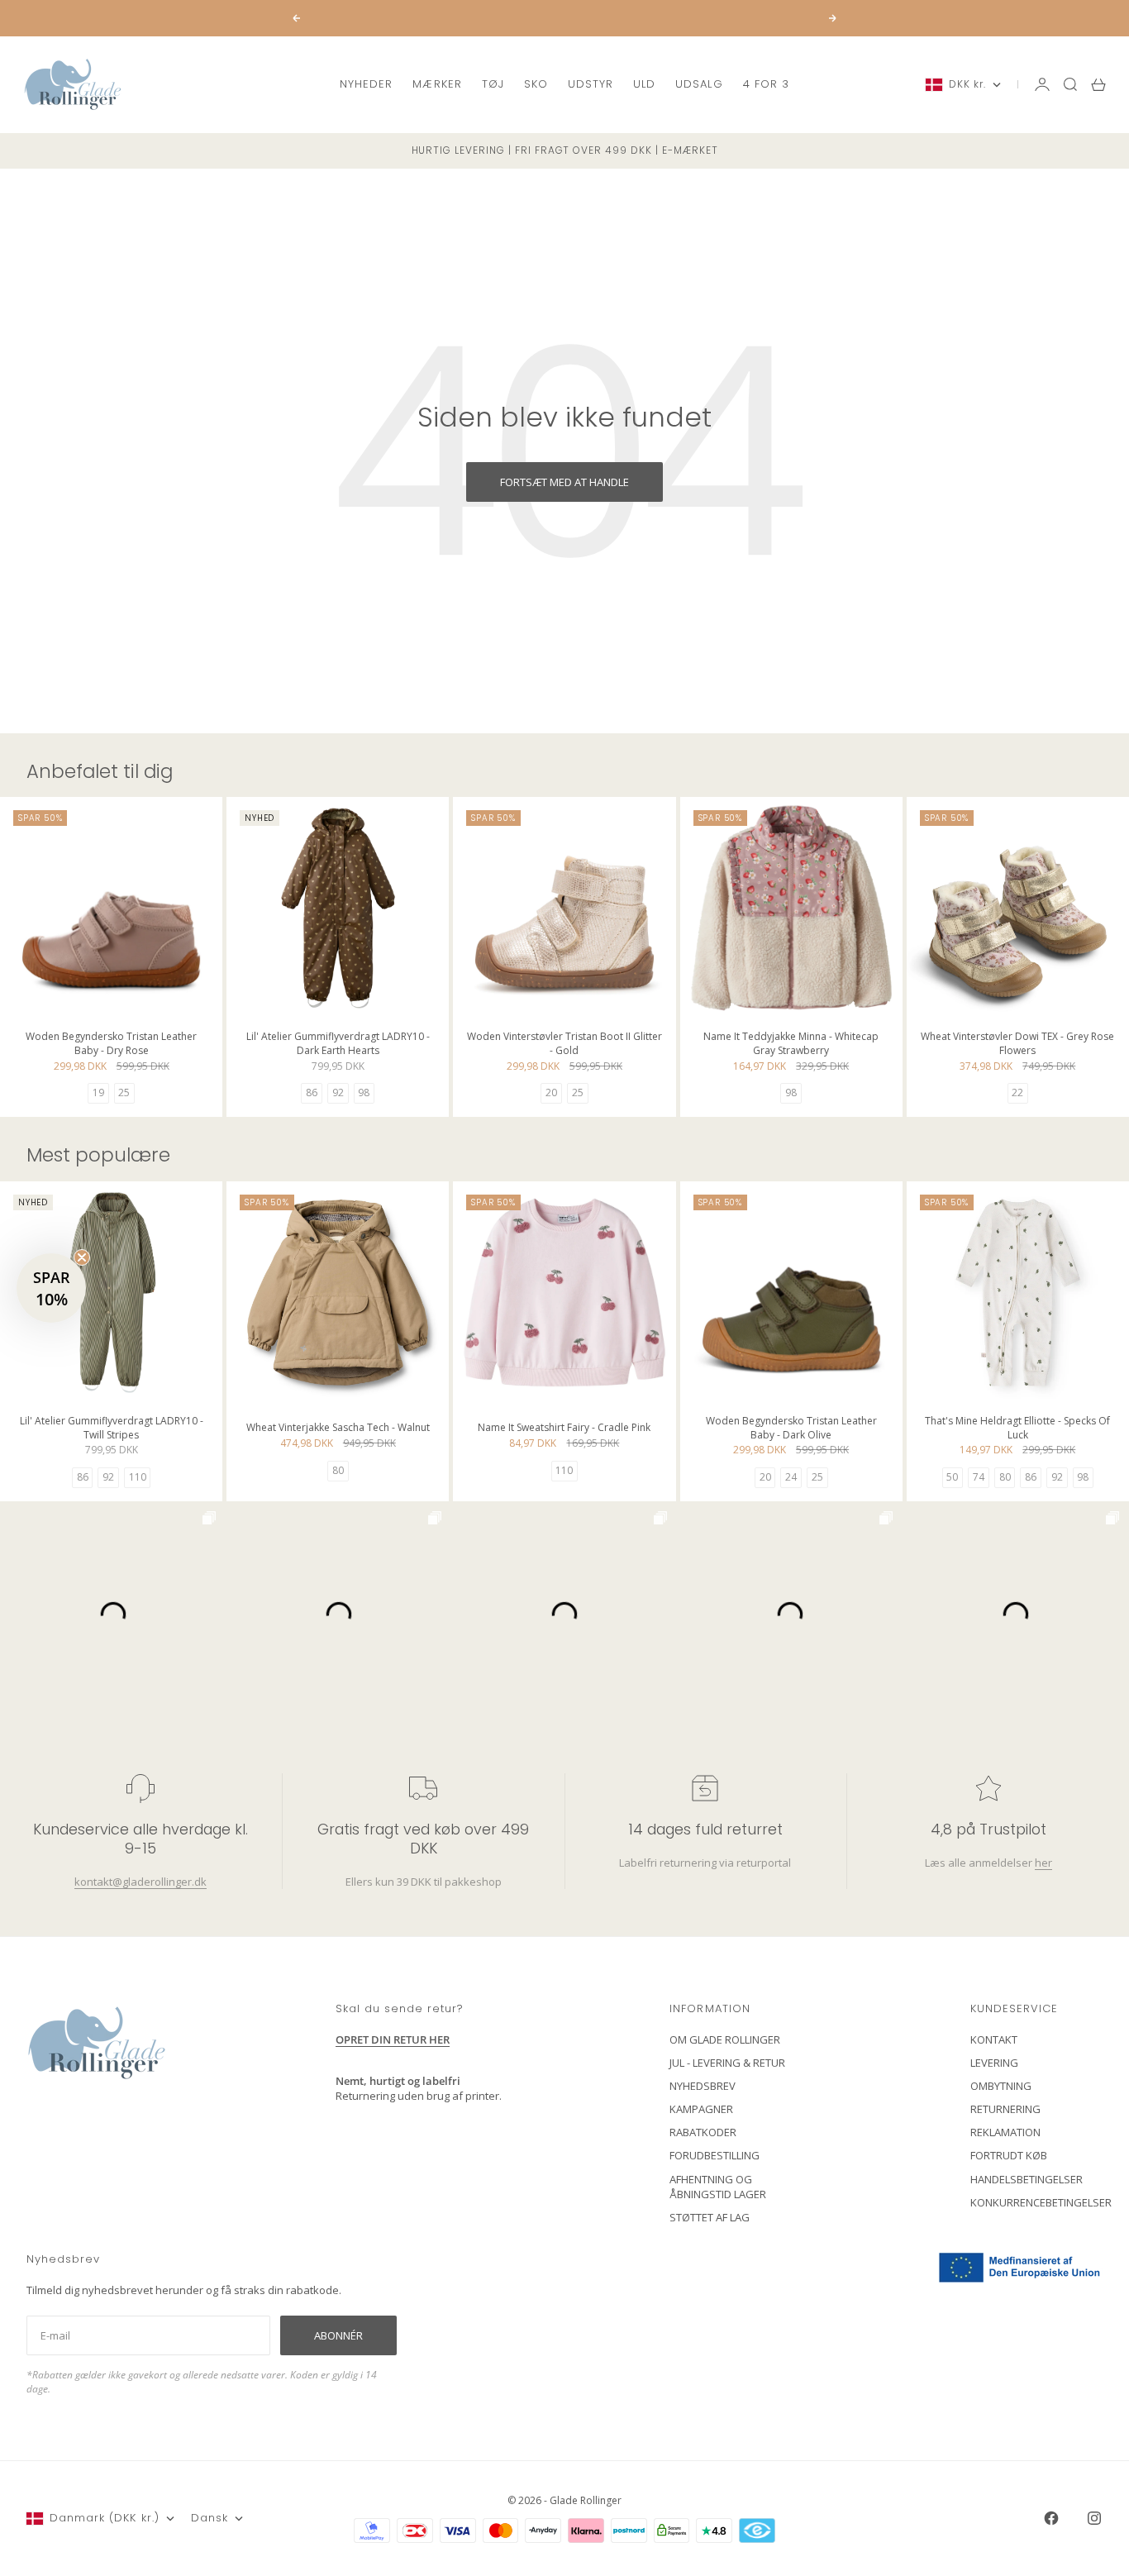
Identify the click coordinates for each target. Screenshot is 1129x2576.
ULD (644, 84)
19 (98, 1092)
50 (952, 1477)
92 (338, 1092)
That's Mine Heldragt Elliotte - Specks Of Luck (1017, 1429)
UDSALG (699, 84)
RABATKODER (703, 2132)
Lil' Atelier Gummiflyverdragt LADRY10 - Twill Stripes (112, 1429)
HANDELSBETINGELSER (1027, 2179)
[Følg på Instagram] (1094, 2518)
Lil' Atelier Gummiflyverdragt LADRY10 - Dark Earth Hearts (338, 1045)
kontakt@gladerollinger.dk (141, 1882)
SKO (536, 84)
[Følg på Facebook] (1051, 2518)
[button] (51, 1288)
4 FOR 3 (766, 84)
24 (791, 1477)
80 (338, 1470)
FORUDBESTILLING (715, 2155)
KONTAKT (994, 2039)
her (1043, 1863)
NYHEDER (366, 84)
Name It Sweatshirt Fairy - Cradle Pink (564, 1430)
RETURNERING (1005, 2109)
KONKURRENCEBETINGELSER (1041, 2202)
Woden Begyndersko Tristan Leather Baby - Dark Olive (791, 1429)
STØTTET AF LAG (710, 2217)
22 (1017, 1092)
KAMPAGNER (701, 2109)
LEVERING (994, 2063)
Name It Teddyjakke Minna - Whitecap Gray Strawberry (791, 1045)
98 (364, 1092)
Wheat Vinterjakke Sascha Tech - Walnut (338, 1430)
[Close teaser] (82, 1257)
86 (312, 1092)
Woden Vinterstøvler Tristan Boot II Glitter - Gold (564, 1045)
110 (138, 1477)
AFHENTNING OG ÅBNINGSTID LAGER (718, 2187)
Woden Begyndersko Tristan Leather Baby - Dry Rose (111, 1045)
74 (979, 1477)
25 (124, 1092)
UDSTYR (591, 84)
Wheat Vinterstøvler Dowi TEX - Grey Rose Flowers (1017, 1045)
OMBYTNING (1001, 2086)
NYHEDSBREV (703, 2086)
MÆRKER (437, 84)
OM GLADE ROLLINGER (725, 2039)
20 (551, 1092)
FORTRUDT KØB (1009, 2155)
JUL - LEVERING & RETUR (727, 2063)
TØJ (493, 84)
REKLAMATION (1005, 2132)
